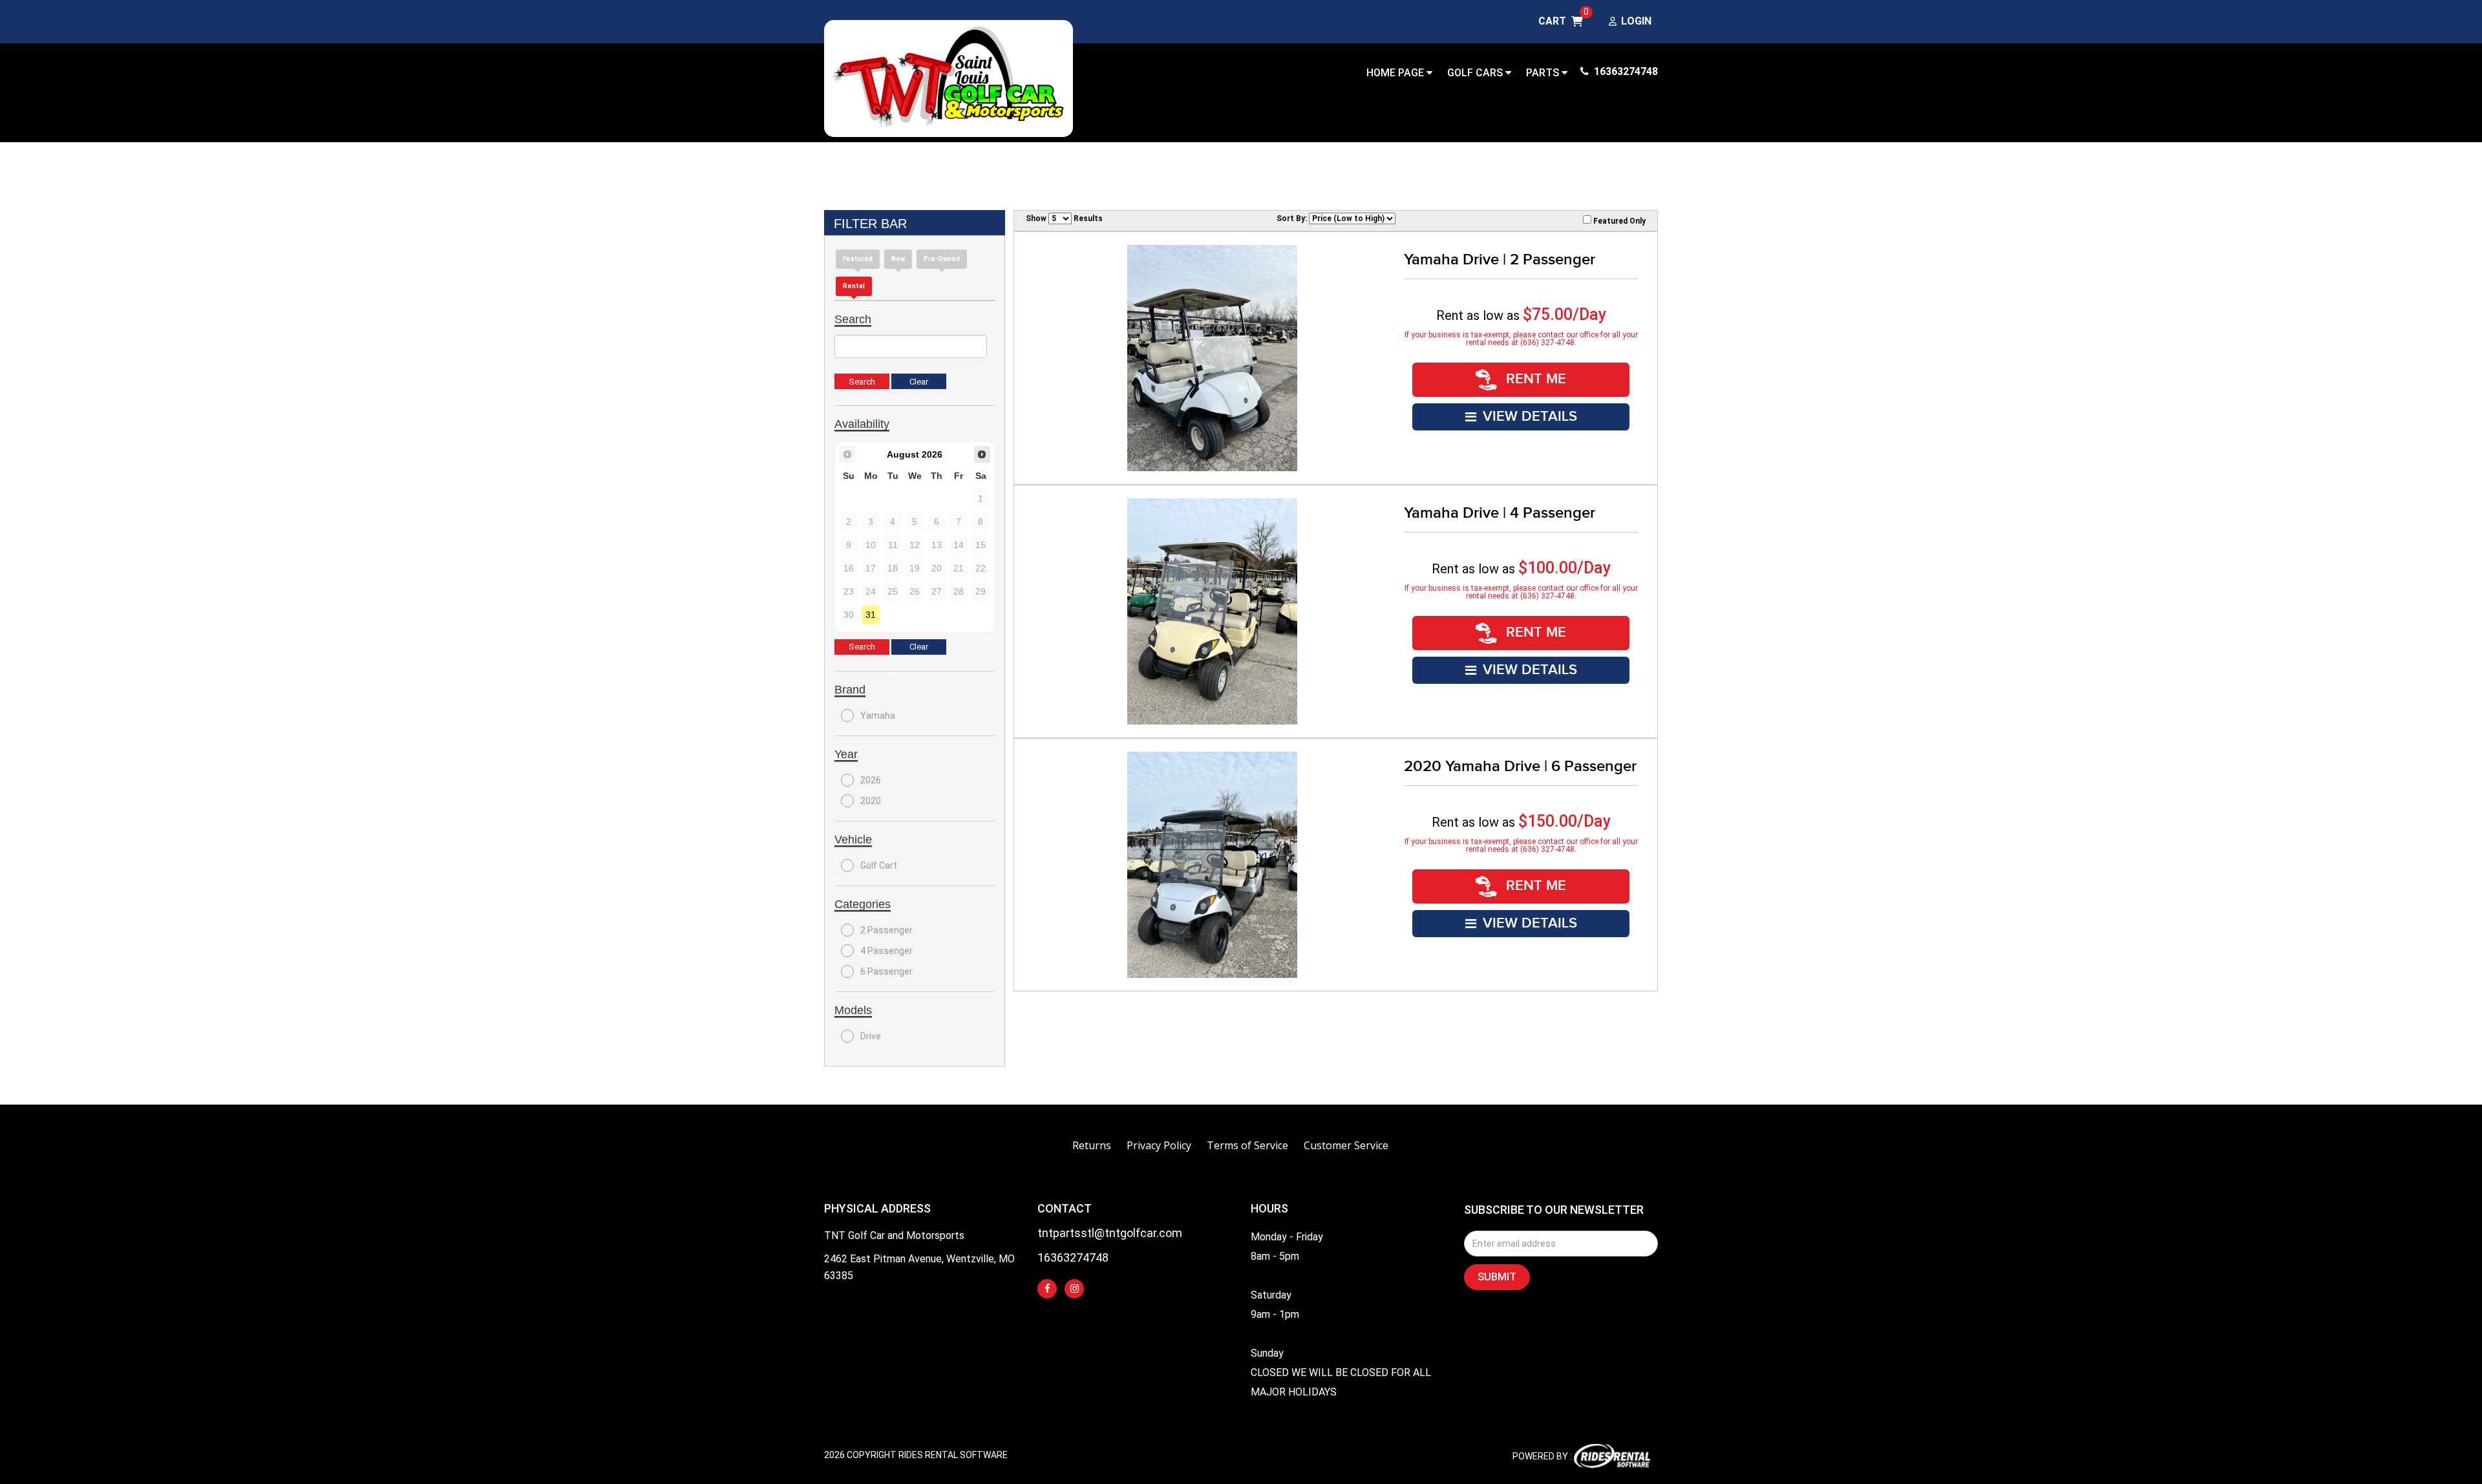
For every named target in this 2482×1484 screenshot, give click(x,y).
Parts (1544, 73)
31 (871, 615)
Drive (871, 1036)
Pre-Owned (942, 259)
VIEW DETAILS (1530, 417)
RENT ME (1534, 379)
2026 (871, 780)
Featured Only (1618, 221)
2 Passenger (886, 930)
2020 (871, 801)
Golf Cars (1476, 73)
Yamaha (878, 715)
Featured (858, 259)
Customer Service (1346, 1145)
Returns (1092, 1145)
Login (1636, 22)
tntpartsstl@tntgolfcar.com (1110, 1234)
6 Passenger (886, 971)
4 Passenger (886, 951)
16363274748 (1625, 71)
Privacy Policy (1159, 1145)
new (898, 259)
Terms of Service (1247, 1145)
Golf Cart (879, 865)
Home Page (1396, 73)
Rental (854, 286)
